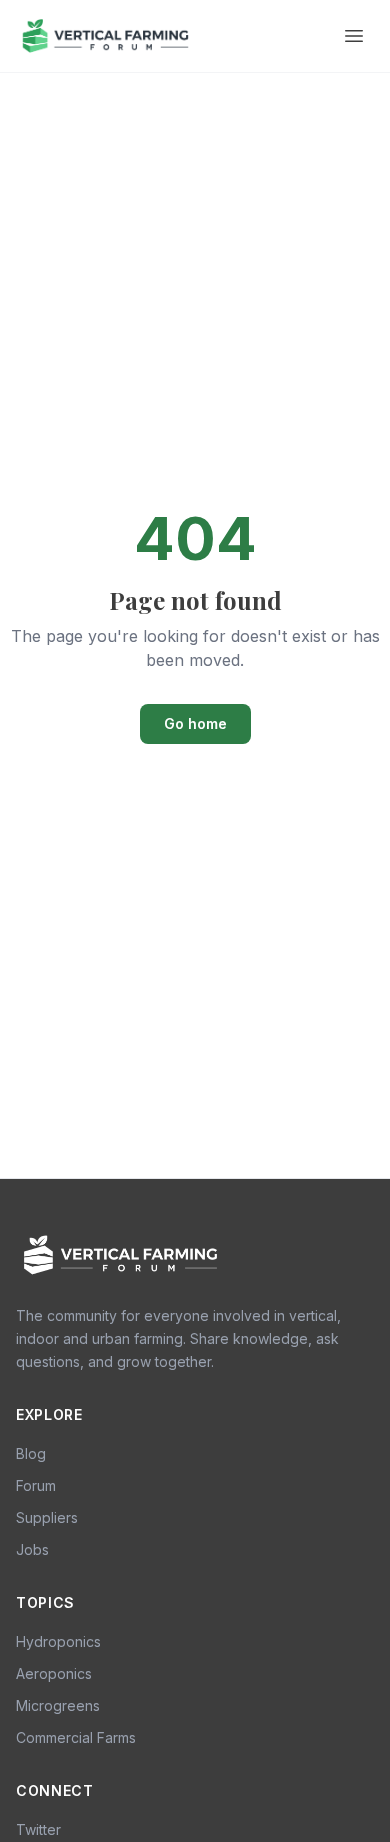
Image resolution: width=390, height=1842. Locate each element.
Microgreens (58, 1705)
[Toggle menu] (354, 36)
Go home (195, 723)
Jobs (32, 1549)
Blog (31, 1453)
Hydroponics (58, 1641)
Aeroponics (54, 1673)
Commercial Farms (76, 1737)
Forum (36, 1485)
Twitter (38, 1829)
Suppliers (47, 1517)
